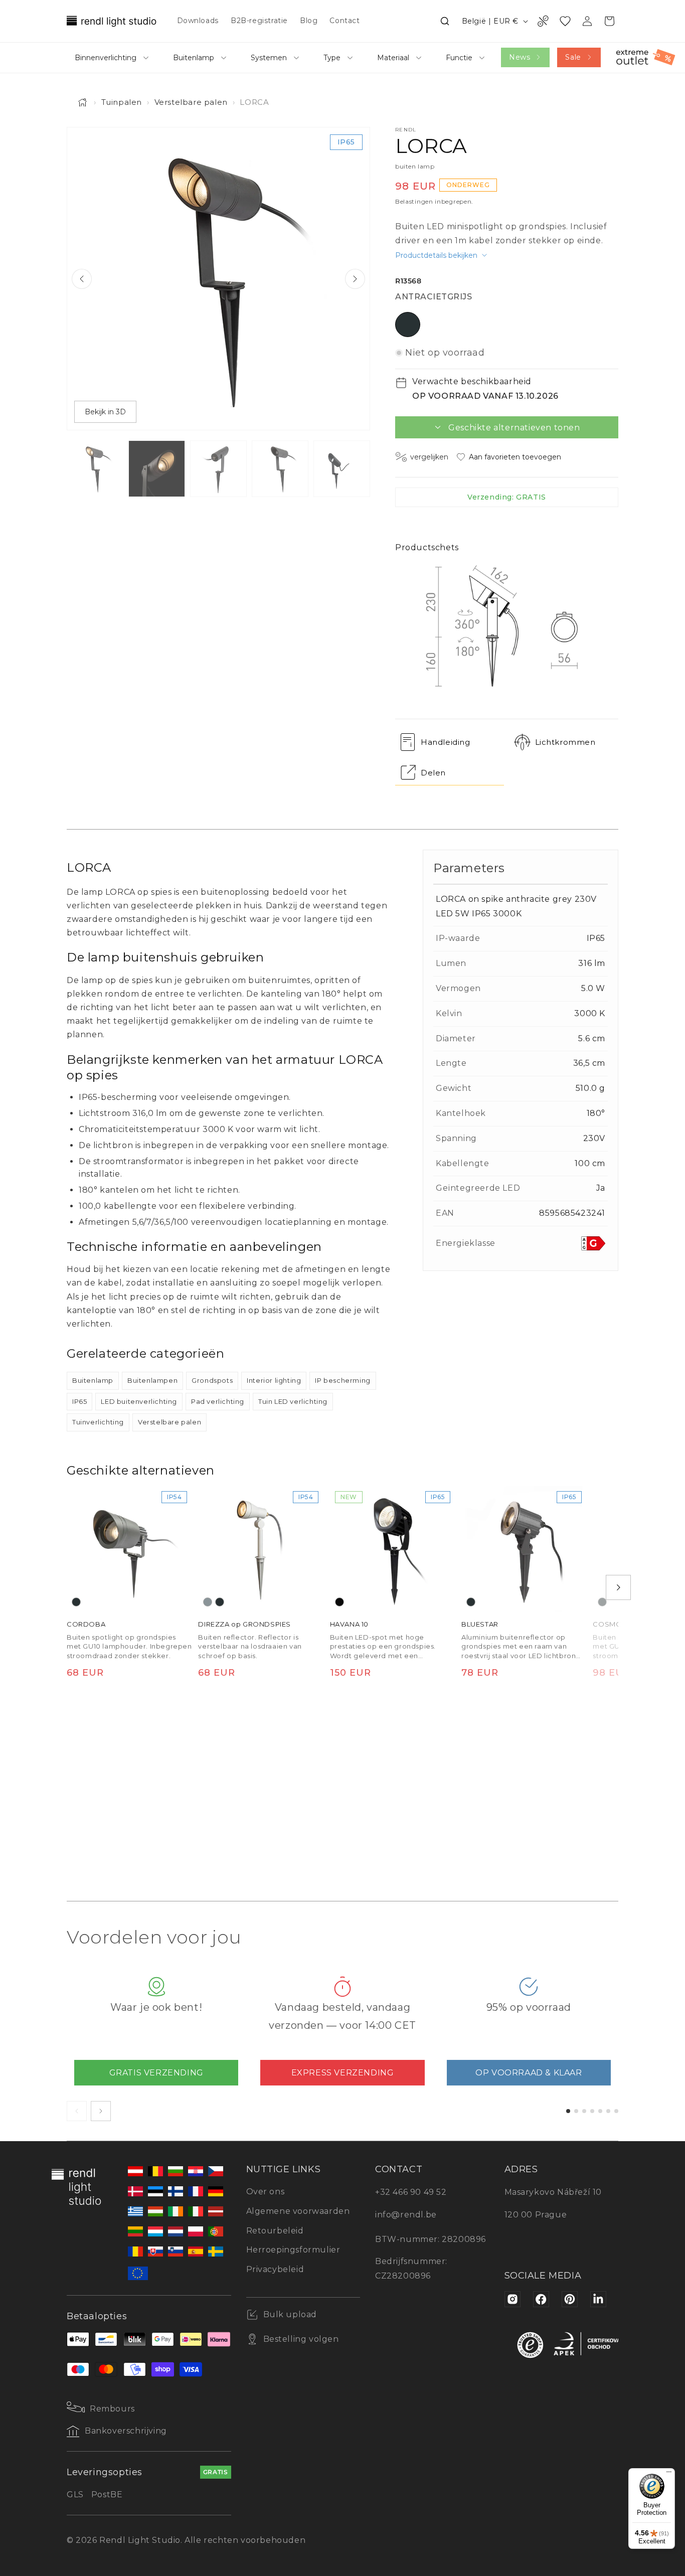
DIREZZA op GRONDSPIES (244, 1624)
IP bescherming (342, 1380)
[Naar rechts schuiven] (618, 1587)
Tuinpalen (122, 102)
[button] (445, 21)
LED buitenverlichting (139, 1401)
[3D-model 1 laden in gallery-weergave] (342, 469)
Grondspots (212, 1380)
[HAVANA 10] (393, 1549)
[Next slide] (355, 279)
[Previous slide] (82, 279)
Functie (459, 58)
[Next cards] (101, 2111)
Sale (573, 57)
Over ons (266, 2192)
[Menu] (669, 2474)
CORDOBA (86, 1624)
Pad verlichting (218, 1401)
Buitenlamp (194, 58)
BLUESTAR (480, 1624)
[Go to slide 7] (616, 2111)
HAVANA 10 (349, 1624)
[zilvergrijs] (208, 1602)
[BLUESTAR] (524, 1549)
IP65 (79, 1401)
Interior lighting (274, 1380)
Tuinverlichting (98, 1422)
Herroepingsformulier (293, 2250)
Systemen (269, 58)
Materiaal (393, 58)
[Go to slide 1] (568, 2111)
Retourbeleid (275, 2231)
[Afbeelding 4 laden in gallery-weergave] (280, 469)
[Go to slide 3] (584, 2111)
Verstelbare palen (191, 102)
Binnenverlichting (106, 58)
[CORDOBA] (129, 1549)
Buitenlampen (152, 1380)
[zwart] (339, 1602)
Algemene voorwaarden (298, 2211)
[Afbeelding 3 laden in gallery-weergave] (218, 469)
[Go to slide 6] (608, 2111)
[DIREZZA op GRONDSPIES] (261, 1549)
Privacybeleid (275, 2269)
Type (332, 58)
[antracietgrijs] (76, 1602)
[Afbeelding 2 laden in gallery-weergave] (157, 469)
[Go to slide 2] (576, 2111)
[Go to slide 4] (592, 2111)
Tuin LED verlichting (293, 1401)
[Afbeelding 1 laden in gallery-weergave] (95, 469)
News (520, 57)
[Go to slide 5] (600, 2111)
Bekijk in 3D (105, 412)
